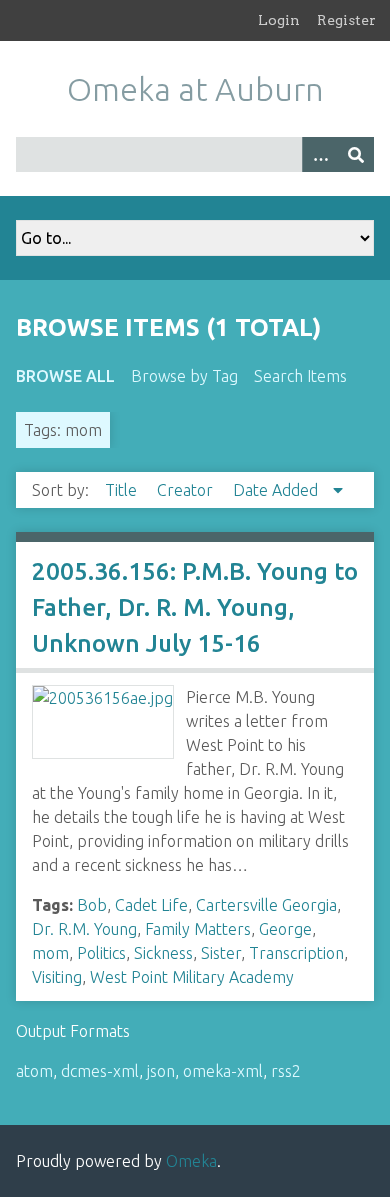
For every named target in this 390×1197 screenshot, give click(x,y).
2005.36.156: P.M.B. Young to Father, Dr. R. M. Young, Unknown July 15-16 (195, 607)
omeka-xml (223, 1071)
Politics (101, 953)
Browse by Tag (184, 376)
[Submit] (356, 154)
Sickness (163, 953)
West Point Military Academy (192, 977)
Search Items (300, 376)
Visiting (57, 977)
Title (123, 490)
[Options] (320, 154)
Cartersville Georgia (266, 905)
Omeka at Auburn (195, 89)
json (161, 1071)
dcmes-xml (100, 1071)
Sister (221, 953)
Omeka (191, 1161)
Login (279, 20)
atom (34, 1071)
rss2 (286, 1071)
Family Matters (198, 929)
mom (50, 953)
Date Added (277, 490)
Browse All (65, 376)
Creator (187, 490)
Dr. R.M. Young (84, 929)
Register (346, 20)
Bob (92, 905)
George (285, 929)
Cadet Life (151, 905)
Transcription (296, 953)
